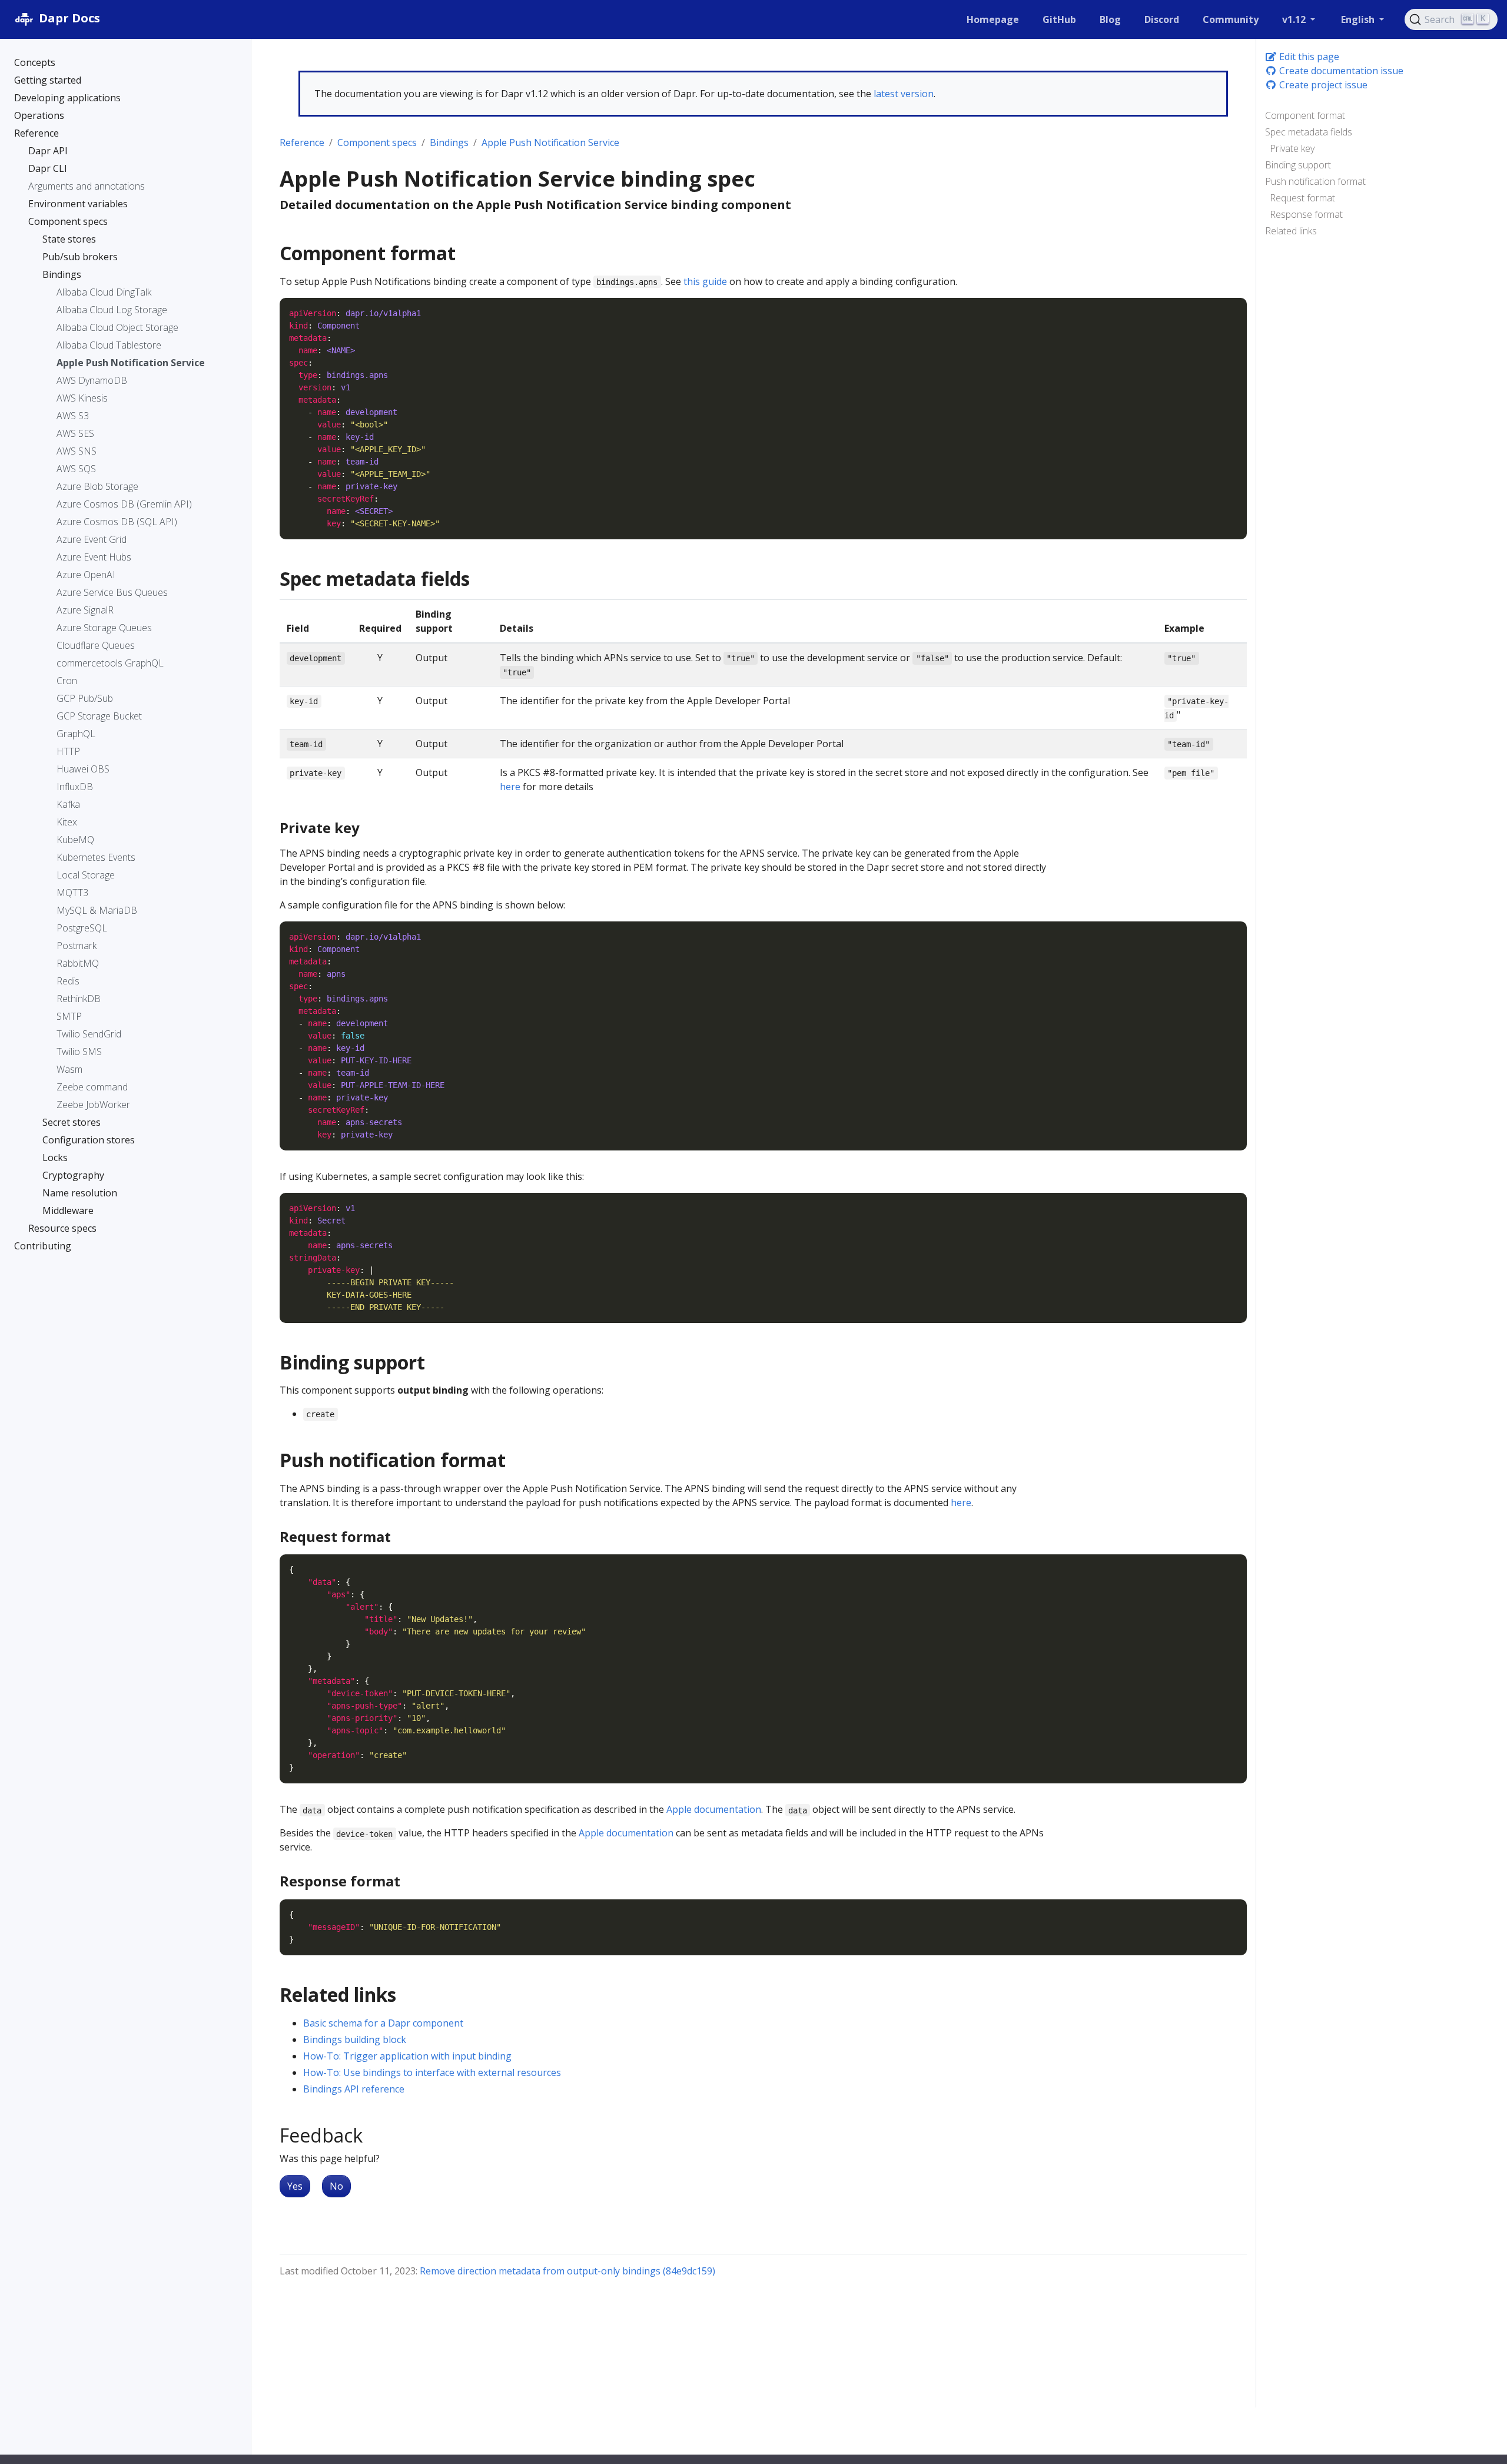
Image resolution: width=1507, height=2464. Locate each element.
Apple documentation (714, 1809)
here (510, 787)
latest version (904, 94)
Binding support (1298, 165)
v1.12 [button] (1295, 19)
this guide (705, 281)
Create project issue (1322, 85)
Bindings (449, 142)
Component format (1305, 115)
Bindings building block (355, 2039)
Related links (1291, 231)
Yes (295, 2186)
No (336, 2186)
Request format (1302, 198)
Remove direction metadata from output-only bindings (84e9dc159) (567, 2271)
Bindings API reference (354, 2089)
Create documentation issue (1340, 71)
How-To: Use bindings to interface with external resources (432, 2072)
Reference (302, 142)
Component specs (377, 142)
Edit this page (1308, 57)
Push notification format (1315, 181)
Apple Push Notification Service (550, 142)
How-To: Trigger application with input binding (407, 2056)
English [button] (1359, 19)
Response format (1306, 214)
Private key (1292, 148)
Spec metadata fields (1309, 132)
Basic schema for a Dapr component (383, 2023)
